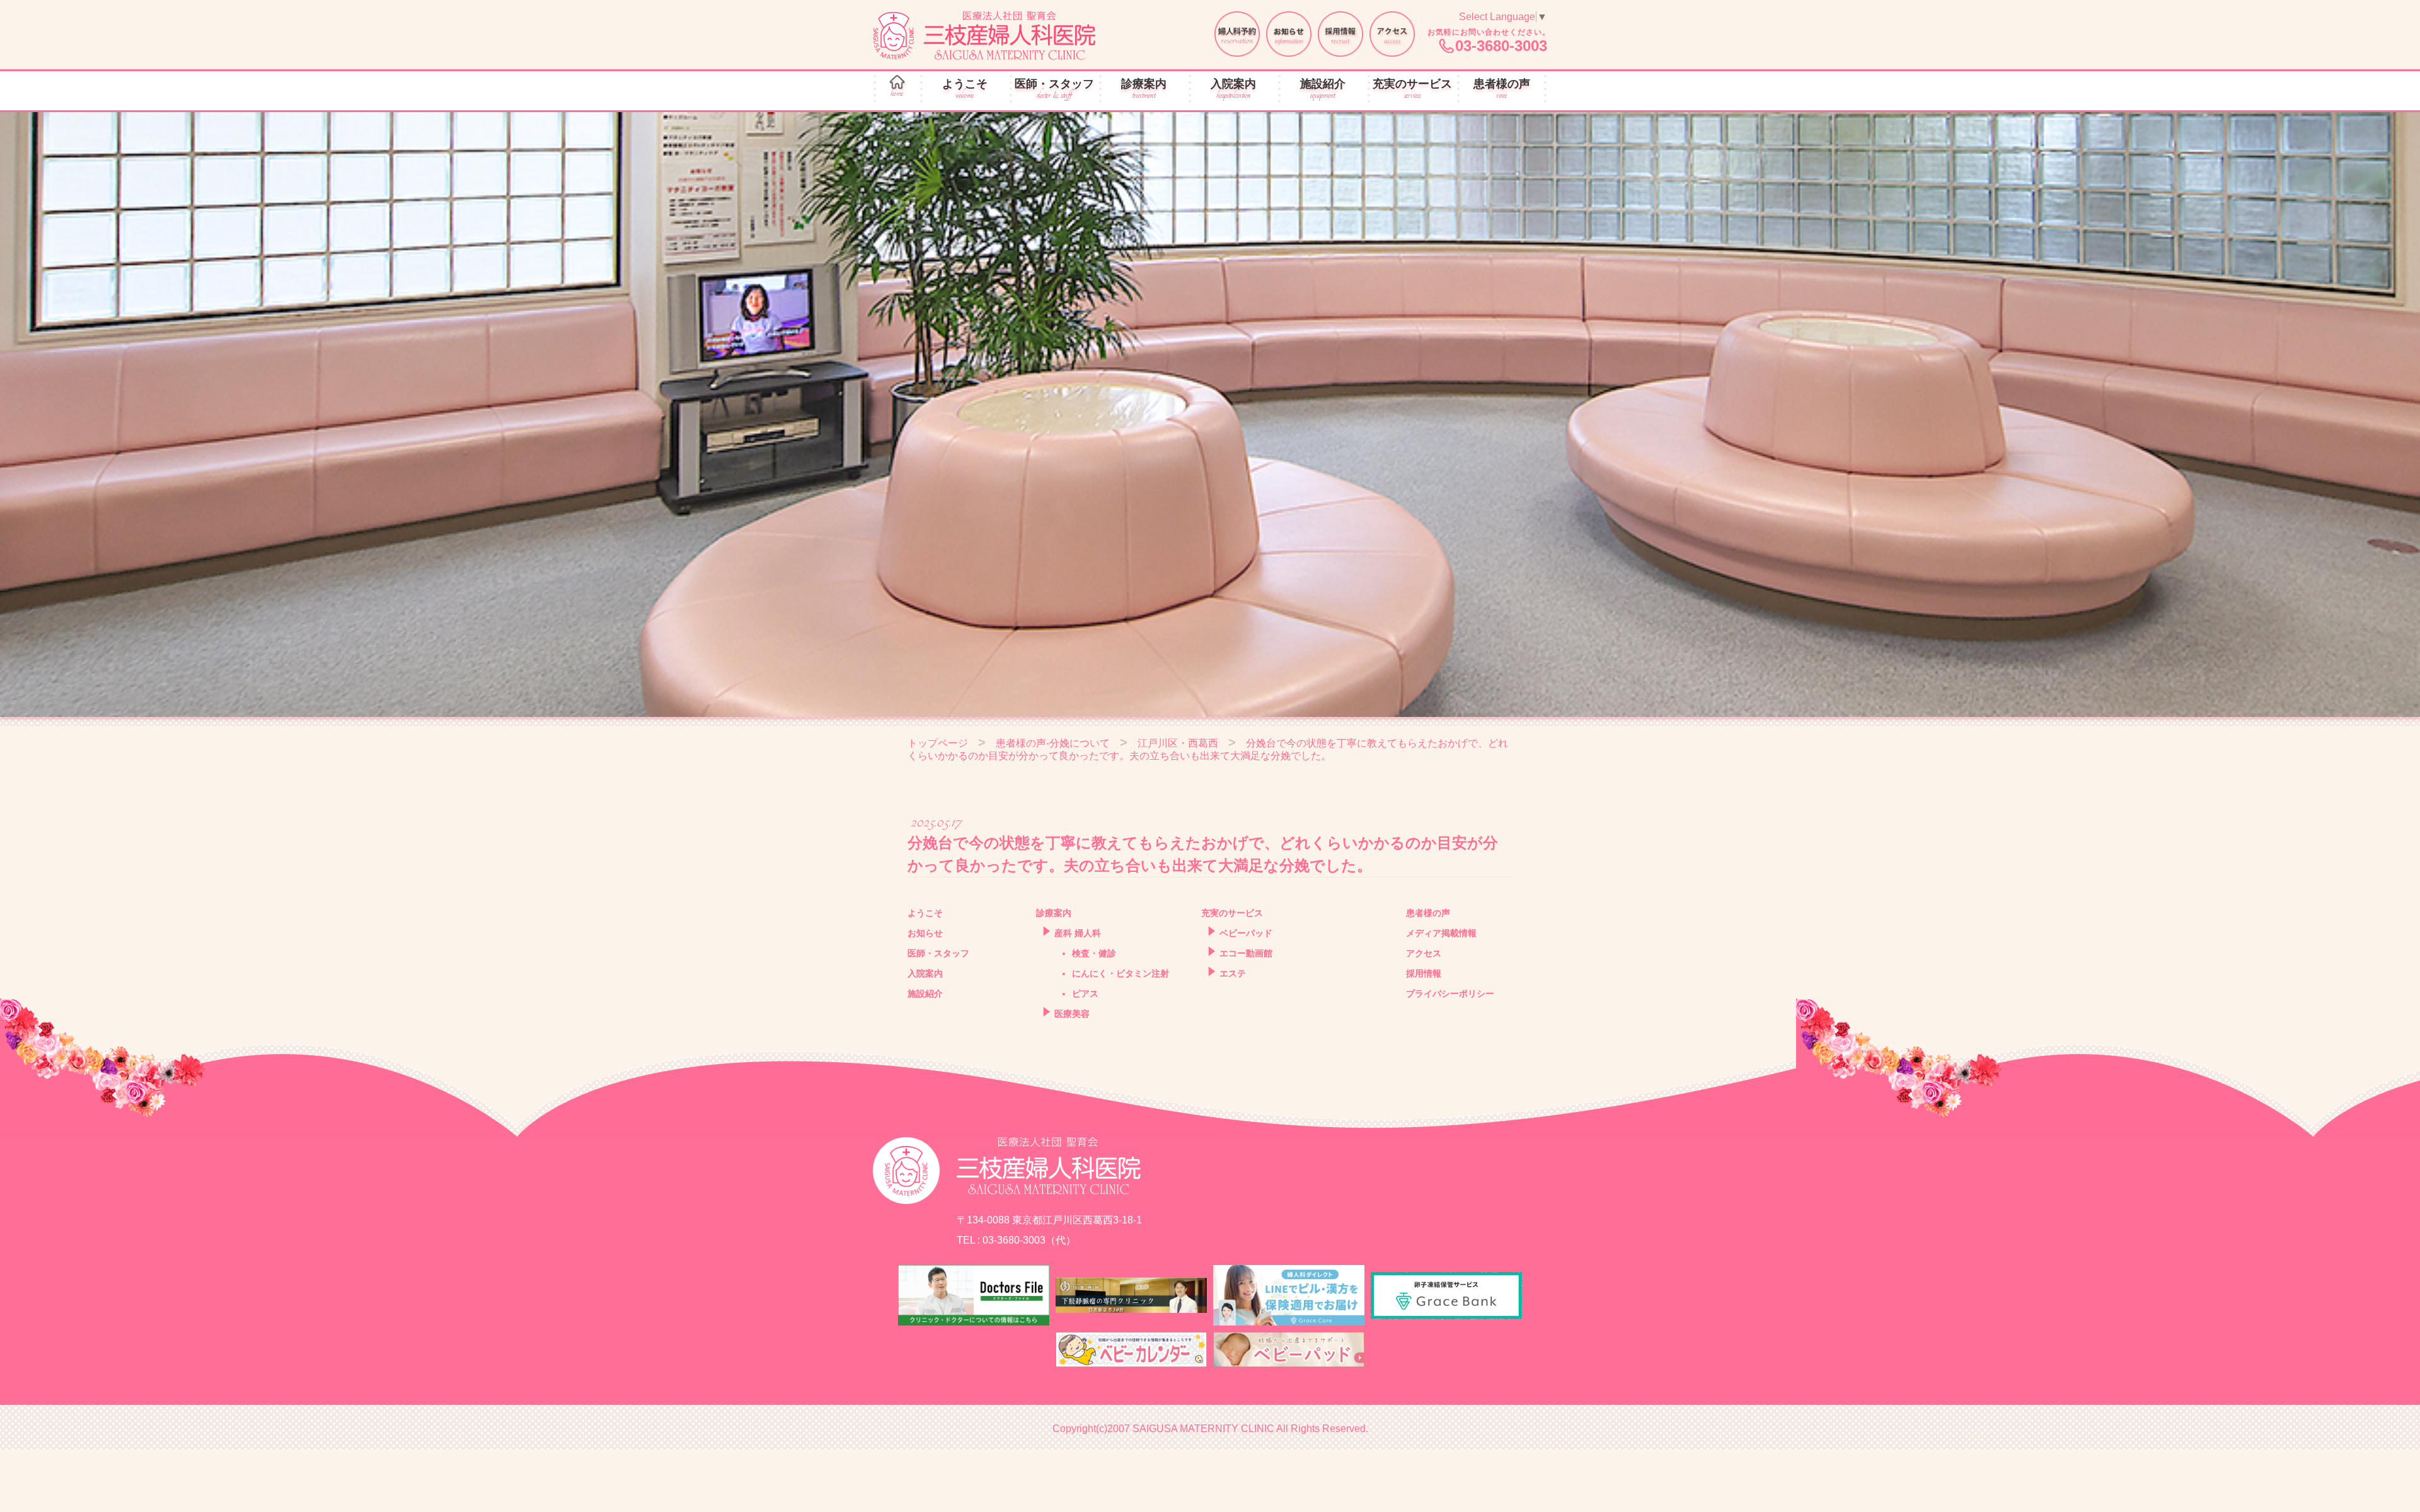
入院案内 (1233, 89)
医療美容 (1072, 1014)
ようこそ (965, 89)
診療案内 (1144, 89)
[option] (1210, 415)
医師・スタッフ (1054, 89)
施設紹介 (1323, 89)
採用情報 (1424, 973)
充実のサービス (1412, 89)
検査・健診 (1094, 953)
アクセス (1424, 953)
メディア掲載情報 (1441, 933)
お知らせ (925, 933)
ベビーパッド (1246, 933)
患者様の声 (1502, 89)
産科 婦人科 (1078, 933)
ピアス (1085, 994)
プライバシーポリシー (1450, 994)
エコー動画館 (1246, 953)
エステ (1233, 973)
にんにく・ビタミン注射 (1121, 973)
